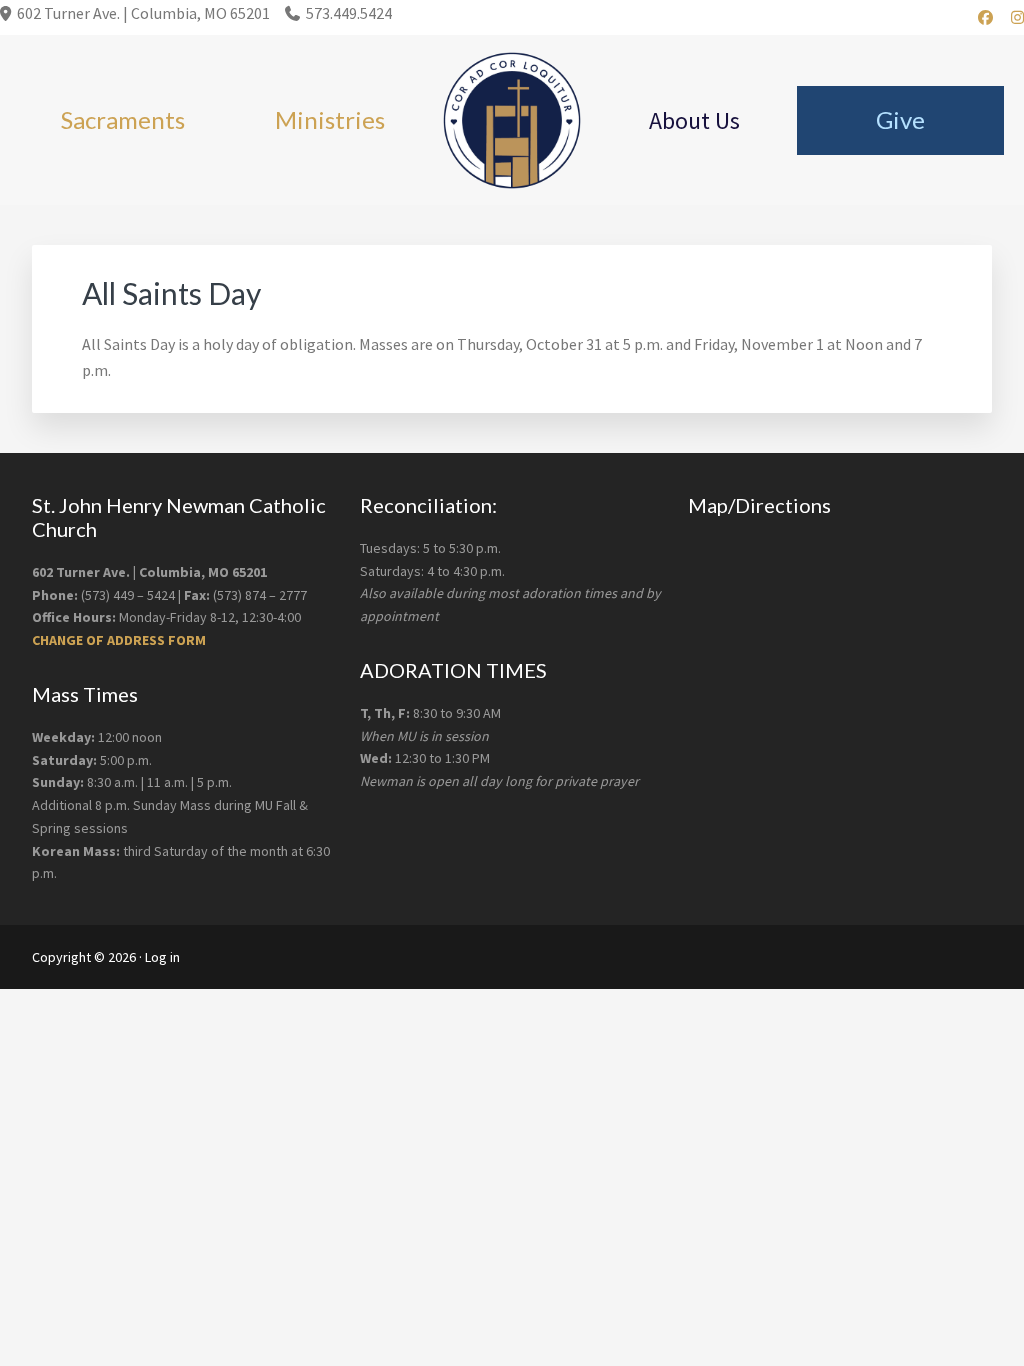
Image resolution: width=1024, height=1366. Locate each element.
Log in (162, 957)
